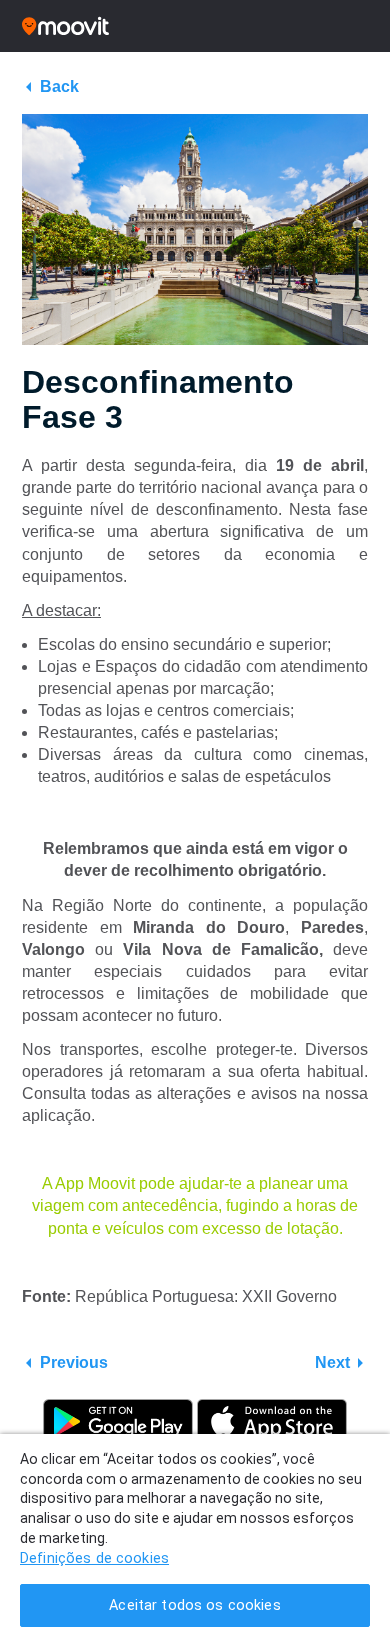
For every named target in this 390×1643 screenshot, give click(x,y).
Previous (74, 1362)
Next (332, 1362)
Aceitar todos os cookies (194, 1605)
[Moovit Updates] (195, 26)
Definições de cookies (94, 1558)
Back (59, 86)
